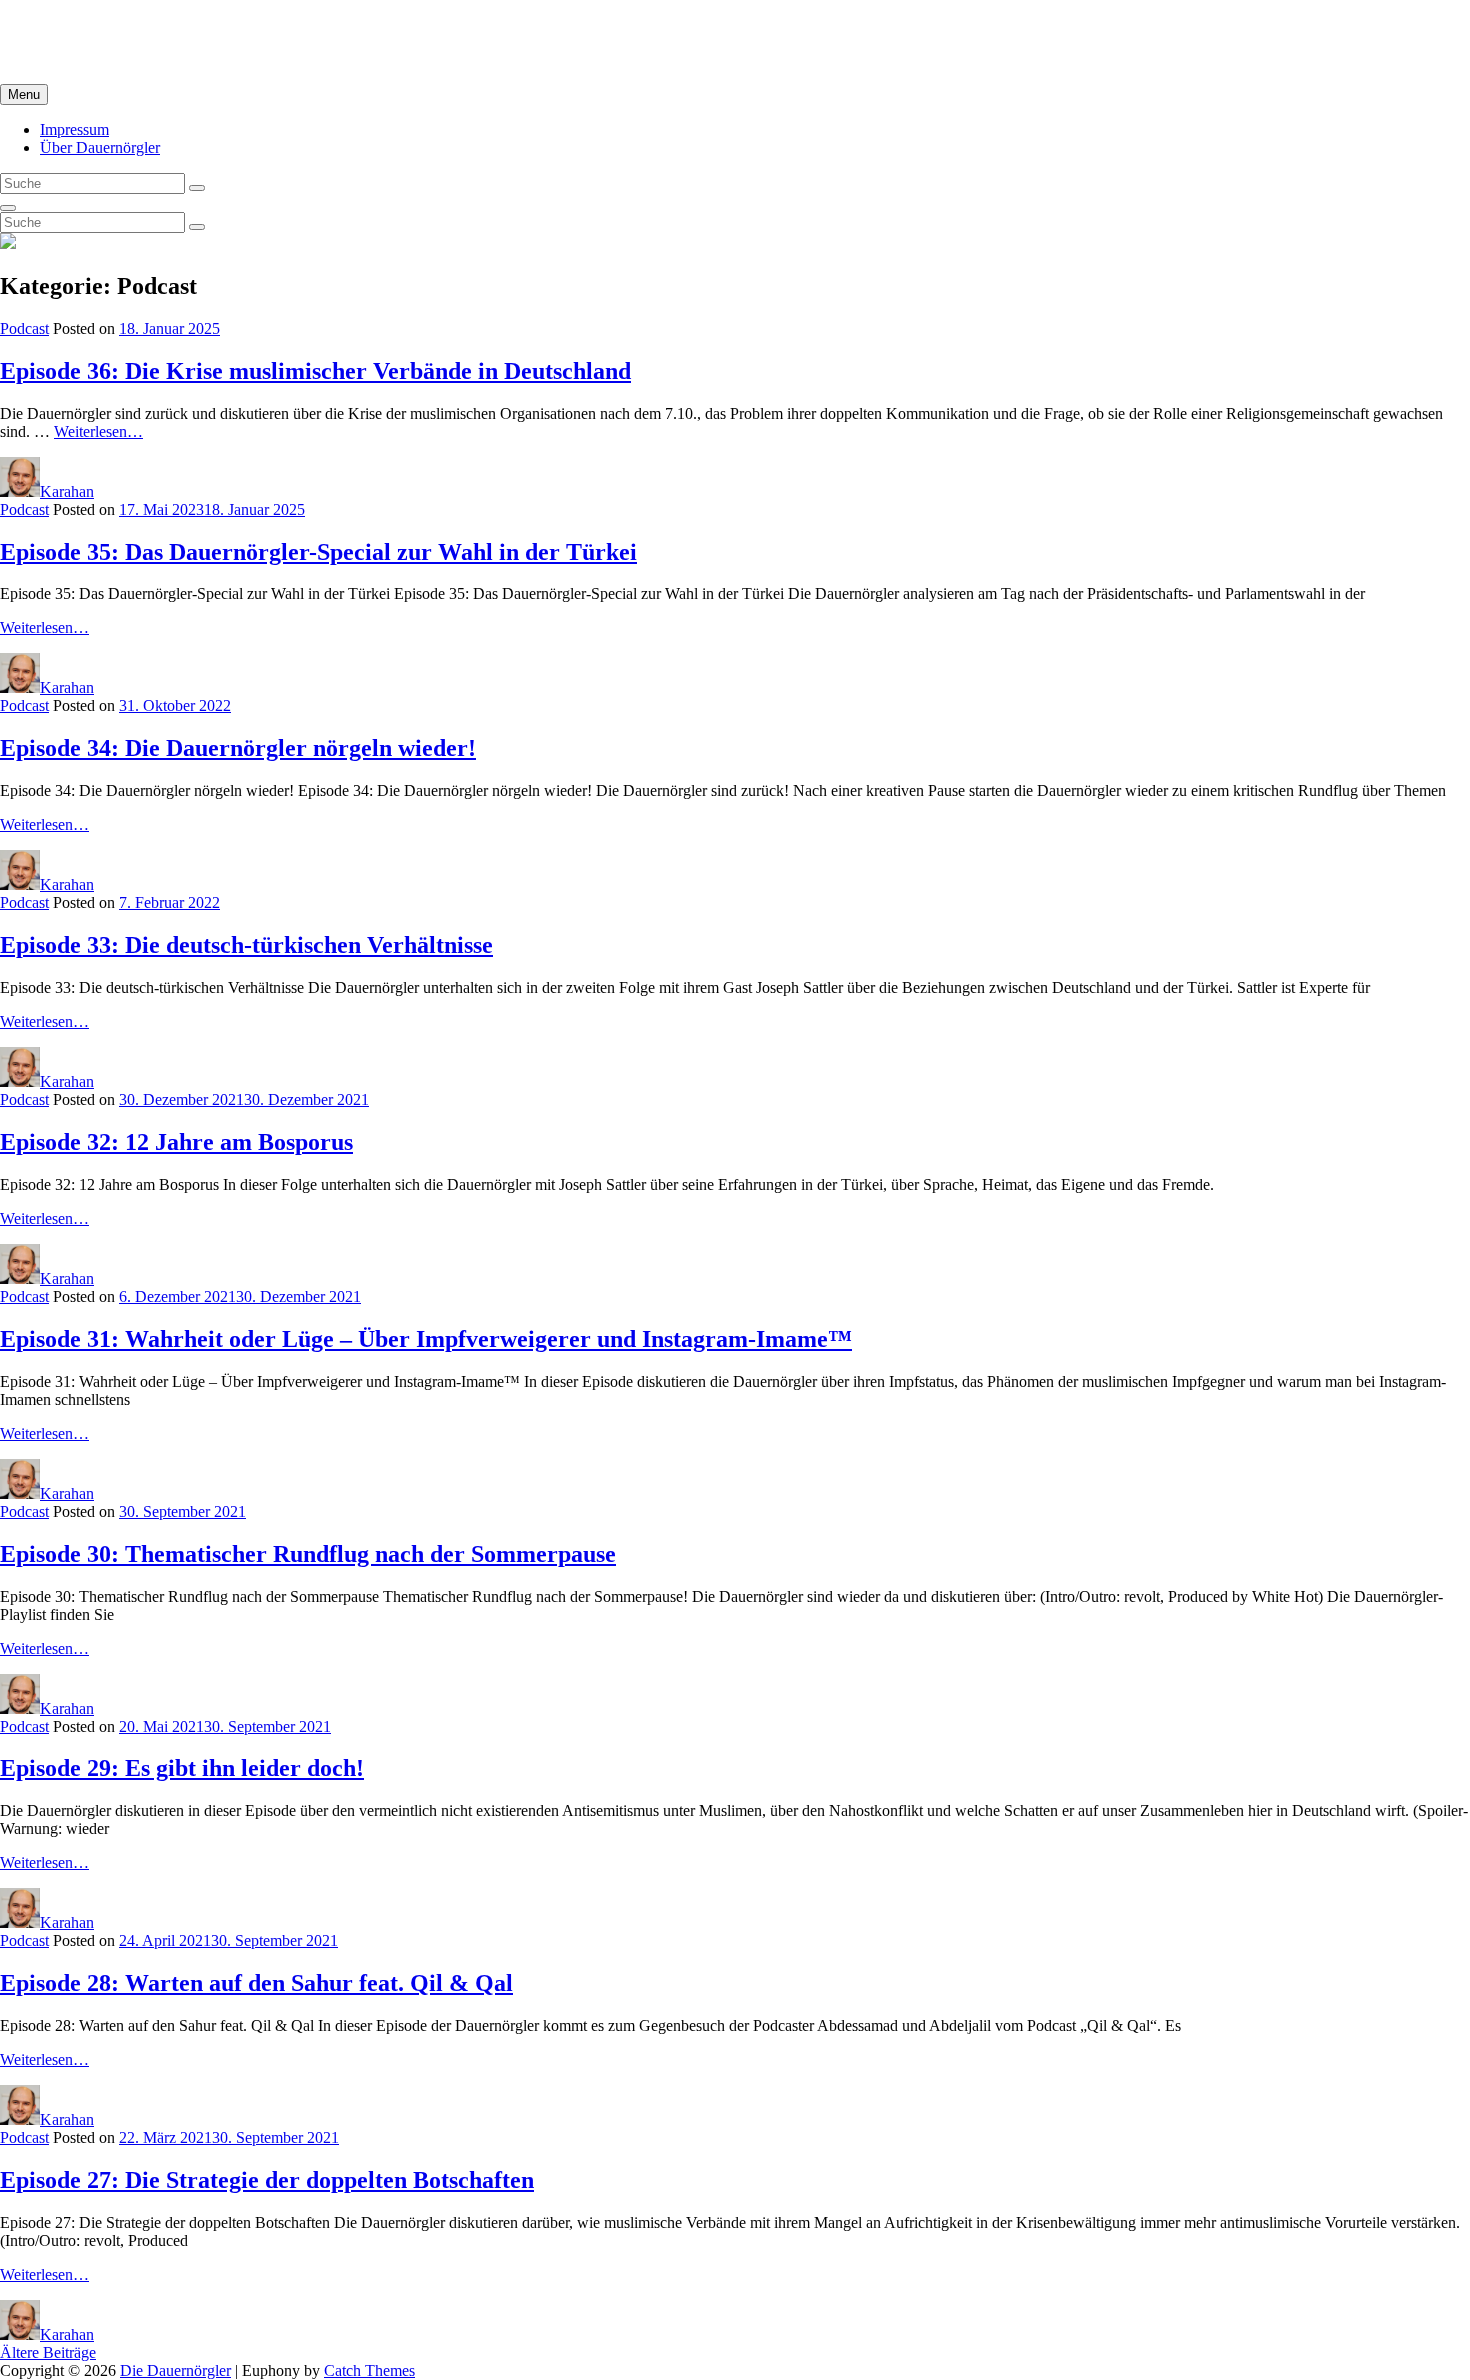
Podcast (24, 328)
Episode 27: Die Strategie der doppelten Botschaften (267, 2180)
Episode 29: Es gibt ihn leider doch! (182, 1768)
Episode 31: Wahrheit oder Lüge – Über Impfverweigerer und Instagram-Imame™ (426, 1339)
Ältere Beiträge (48, 2352)
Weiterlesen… (44, 627)
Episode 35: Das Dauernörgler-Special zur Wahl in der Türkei (318, 552)
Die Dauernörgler (55, 24)
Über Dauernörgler (100, 147)
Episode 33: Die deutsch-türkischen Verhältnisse (246, 945)
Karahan (67, 491)
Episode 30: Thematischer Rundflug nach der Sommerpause (308, 1554)
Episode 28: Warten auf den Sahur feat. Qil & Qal (256, 1983)
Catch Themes (369, 2370)
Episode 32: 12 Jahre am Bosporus (176, 1142)
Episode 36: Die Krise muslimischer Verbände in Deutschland (315, 371)
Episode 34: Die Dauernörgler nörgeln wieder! (238, 748)
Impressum (74, 129)
